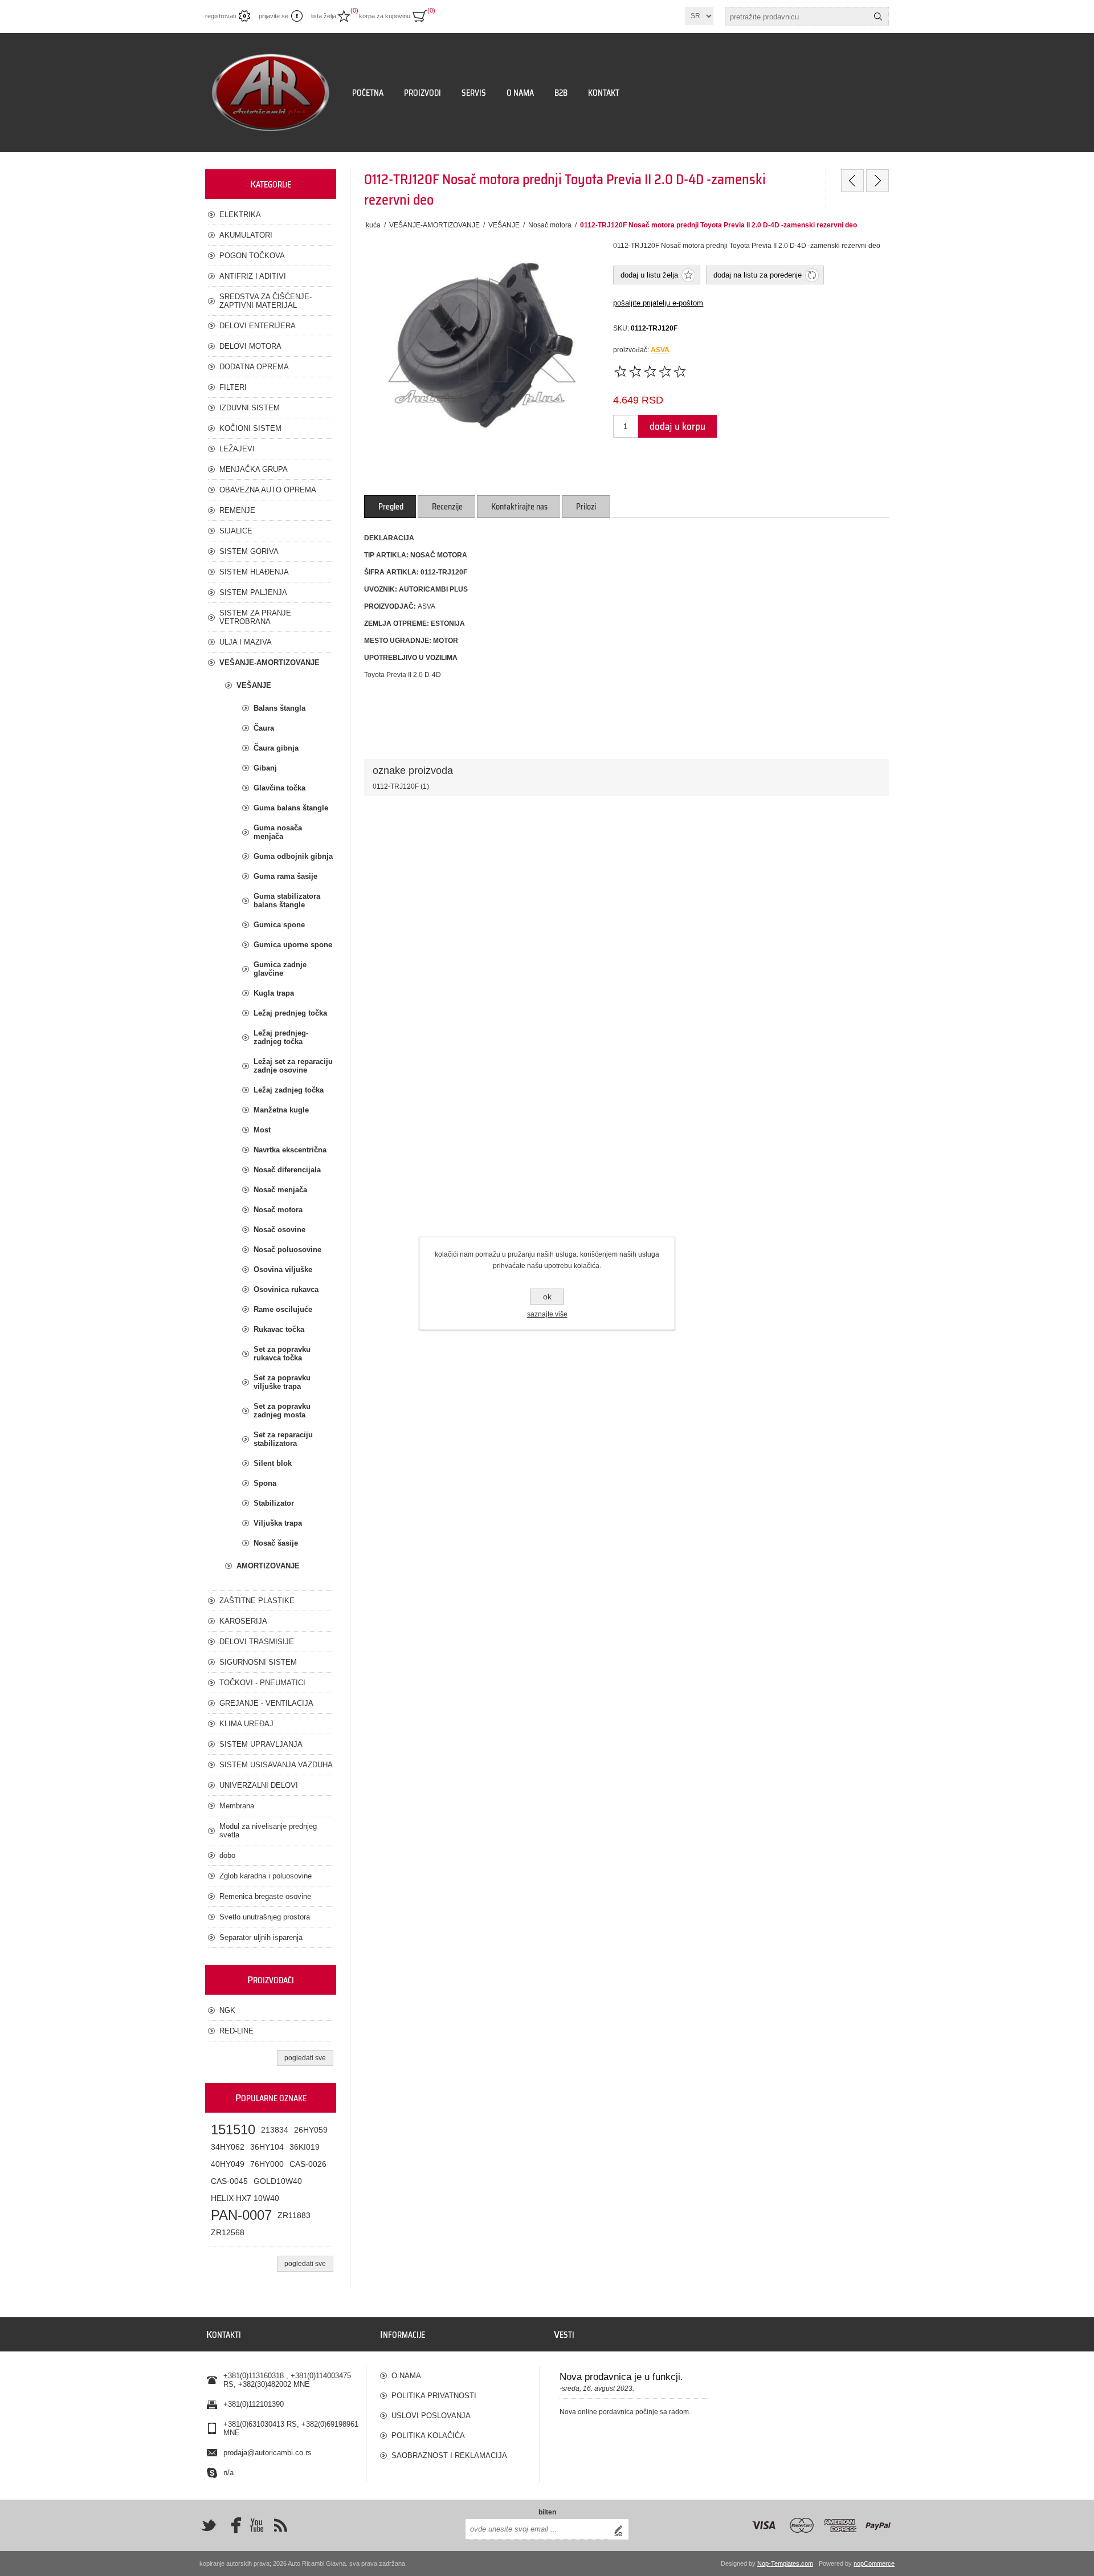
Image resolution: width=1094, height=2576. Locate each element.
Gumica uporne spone (293, 945)
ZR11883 (294, 2215)
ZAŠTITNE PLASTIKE (257, 1601)
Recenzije (447, 507)
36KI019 (305, 2147)
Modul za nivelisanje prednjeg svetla (268, 1831)
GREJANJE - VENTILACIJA (266, 1703)
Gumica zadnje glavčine (280, 969)
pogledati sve (305, 2058)
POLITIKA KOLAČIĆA (428, 2436)
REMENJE (237, 510)
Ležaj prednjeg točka (290, 1013)
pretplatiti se (621, 2529)
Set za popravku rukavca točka (282, 1354)
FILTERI (233, 387)
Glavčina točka (279, 788)
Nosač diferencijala (287, 1170)
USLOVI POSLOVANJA (431, 2416)
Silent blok (273, 1463)
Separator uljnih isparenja (261, 1937)
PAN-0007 (241, 2215)
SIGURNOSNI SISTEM (258, 1662)
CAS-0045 (229, 2181)
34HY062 (228, 2147)
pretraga (878, 17)
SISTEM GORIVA (249, 551)
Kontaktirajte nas (519, 507)
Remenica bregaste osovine (265, 1896)
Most (262, 1130)
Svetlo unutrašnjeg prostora (265, 1917)
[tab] (391, 507)
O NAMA (406, 2376)
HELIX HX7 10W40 (245, 2198)
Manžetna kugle (281, 1110)
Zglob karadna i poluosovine (266, 1876)
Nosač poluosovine (287, 1250)
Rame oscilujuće (283, 1309)
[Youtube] (256, 2525)
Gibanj (265, 768)
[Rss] (280, 2525)
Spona (265, 1483)
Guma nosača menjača (278, 832)
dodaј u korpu (677, 426)
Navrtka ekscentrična (290, 1150)
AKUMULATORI (246, 235)
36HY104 (267, 2147)
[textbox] (797, 17)
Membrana (237, 1806)
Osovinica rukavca (286, 1289)
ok (547, 1297)
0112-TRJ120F (396, 786)
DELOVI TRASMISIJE (257, 1642)
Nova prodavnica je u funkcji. (621, 2377)
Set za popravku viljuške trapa (282, 1382)
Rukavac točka (279, 1329)
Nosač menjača (280, 1190)
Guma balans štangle (291, 808)
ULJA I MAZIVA (246, 642)
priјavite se (273, 16)
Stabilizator (274, 1503)
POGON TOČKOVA (252, 256)
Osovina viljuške (283, 1269)
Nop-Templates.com (785, 2563)
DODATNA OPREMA (254, 367)
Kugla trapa (274, 993)
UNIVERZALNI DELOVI (259, 1785)
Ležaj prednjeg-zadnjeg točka (281, 1037)
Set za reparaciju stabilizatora (283, 1439)
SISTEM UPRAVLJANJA (261, 1744)
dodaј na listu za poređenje (758, 275)
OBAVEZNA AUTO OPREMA (268, 490)
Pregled (391, 507)
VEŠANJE (254, 685)
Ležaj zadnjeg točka (289, 1090)
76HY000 (267, 2164)
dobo (227, 1855)
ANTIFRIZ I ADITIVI (253, 276)
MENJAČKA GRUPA (254, 469)
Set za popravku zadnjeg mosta (282, 1411)
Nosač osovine (279, 1230)
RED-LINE (236, 2031)
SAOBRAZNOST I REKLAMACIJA (449, 2455)
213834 (275, 2130)
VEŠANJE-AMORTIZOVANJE (270, 663)
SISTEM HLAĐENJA (254, 572)
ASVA (660, 350)
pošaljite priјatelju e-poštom (658, 303)
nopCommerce (874, 2563)
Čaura (264, 728)
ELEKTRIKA (240, 215)
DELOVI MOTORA (250, 346)
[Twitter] (209, 2525)
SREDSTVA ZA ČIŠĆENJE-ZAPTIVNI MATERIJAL (266, 301)
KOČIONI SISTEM (250, 428)
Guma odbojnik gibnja (293, 856)
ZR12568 (228, 2232)
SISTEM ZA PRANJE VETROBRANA (255, 617)
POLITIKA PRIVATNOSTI (434, 2396)
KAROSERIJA (243, 1621)
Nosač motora (278, 1210)
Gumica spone (279, 925)
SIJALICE (236, 531)
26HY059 (311, 2130)
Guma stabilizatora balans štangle (287, 900)
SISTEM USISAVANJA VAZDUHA (276, 1765)
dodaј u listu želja (649, 275)
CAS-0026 (308, 2164)
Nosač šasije (276, 1543)
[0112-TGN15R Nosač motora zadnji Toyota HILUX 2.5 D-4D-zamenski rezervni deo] (852, 181)
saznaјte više (547, 1314)
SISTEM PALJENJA (253, 592)
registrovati (221, 16)
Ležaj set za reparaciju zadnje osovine (293, 1066)
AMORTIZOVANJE (268, 1566)
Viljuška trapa (278, 1523)
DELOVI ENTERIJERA (258, 326)
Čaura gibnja (276, 748)
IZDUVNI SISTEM (250, 408)
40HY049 (228, 2164)
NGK (227, 2010)
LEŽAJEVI (237, 449)
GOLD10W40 (278, 2181)
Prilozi (586, 507)
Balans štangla (279, 708)
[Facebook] (232, 2525)
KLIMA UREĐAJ (246, 1724)
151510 (233, 2129)
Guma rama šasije (285, 876)
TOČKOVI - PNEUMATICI (262, 1683)
